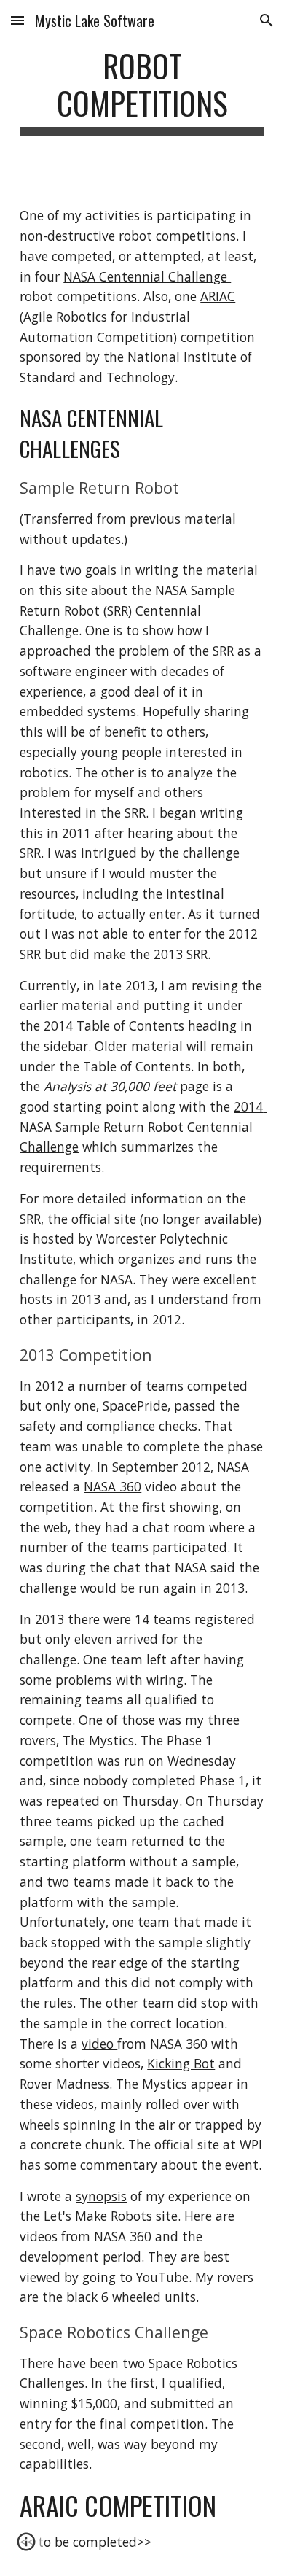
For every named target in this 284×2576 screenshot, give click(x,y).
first (143, 2383)
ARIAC (218, 296)
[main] (142, 91)
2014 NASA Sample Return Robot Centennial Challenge (143, 1126)
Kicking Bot (181, 2063)
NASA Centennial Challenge (147, 276)
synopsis (101, 2196)
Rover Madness (64, 2084)
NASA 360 (113, 1486)
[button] (17, 20)
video (99, 2044)
